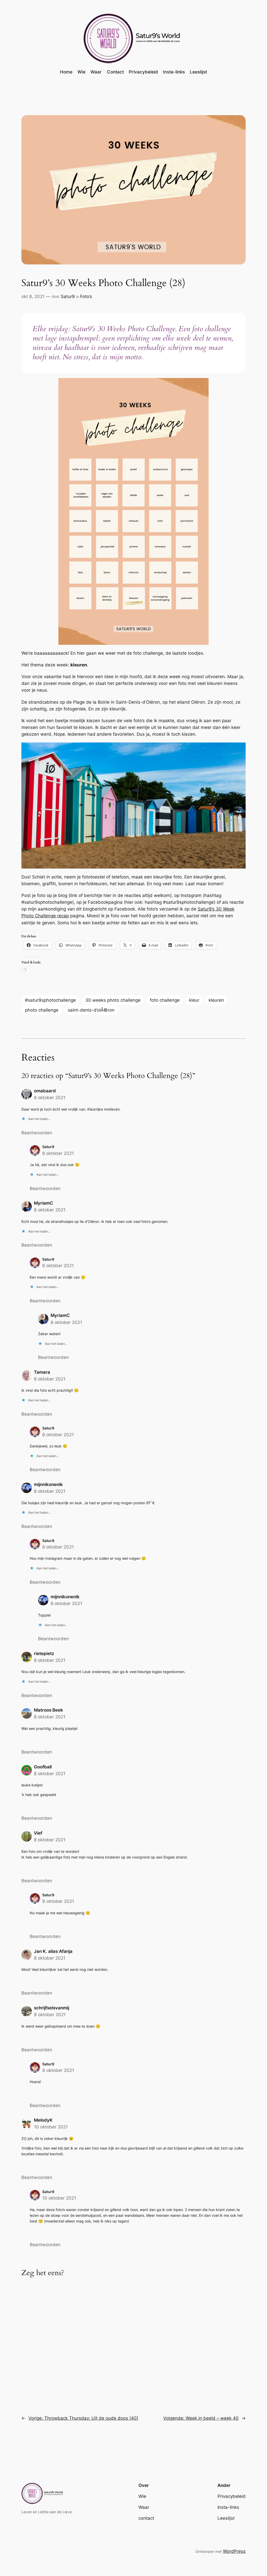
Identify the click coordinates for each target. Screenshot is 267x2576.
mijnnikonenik (48, 1484)
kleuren (216, 1000)
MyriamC (44, 1203)
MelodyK (43, 2120)
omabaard (45, 1091)
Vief (38, 1833)
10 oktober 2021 (51, 2127)
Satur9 (68, 296)
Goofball (43, 1767)
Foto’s (86, 296)
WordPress (234, 2551)
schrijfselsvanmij (51, 2008)
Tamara (42, 1372)
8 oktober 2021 (50, 1098)
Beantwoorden (37, 1133)
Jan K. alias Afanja (53, 1951)
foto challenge (165, 1000)
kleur (194, 1000)
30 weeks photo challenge (113, 1000)
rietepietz (44, 1654)
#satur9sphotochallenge (50, 1000)
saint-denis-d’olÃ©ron (91, 1010)
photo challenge (42, 1010)
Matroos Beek (48, 1710)
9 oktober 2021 (58, 1901)
